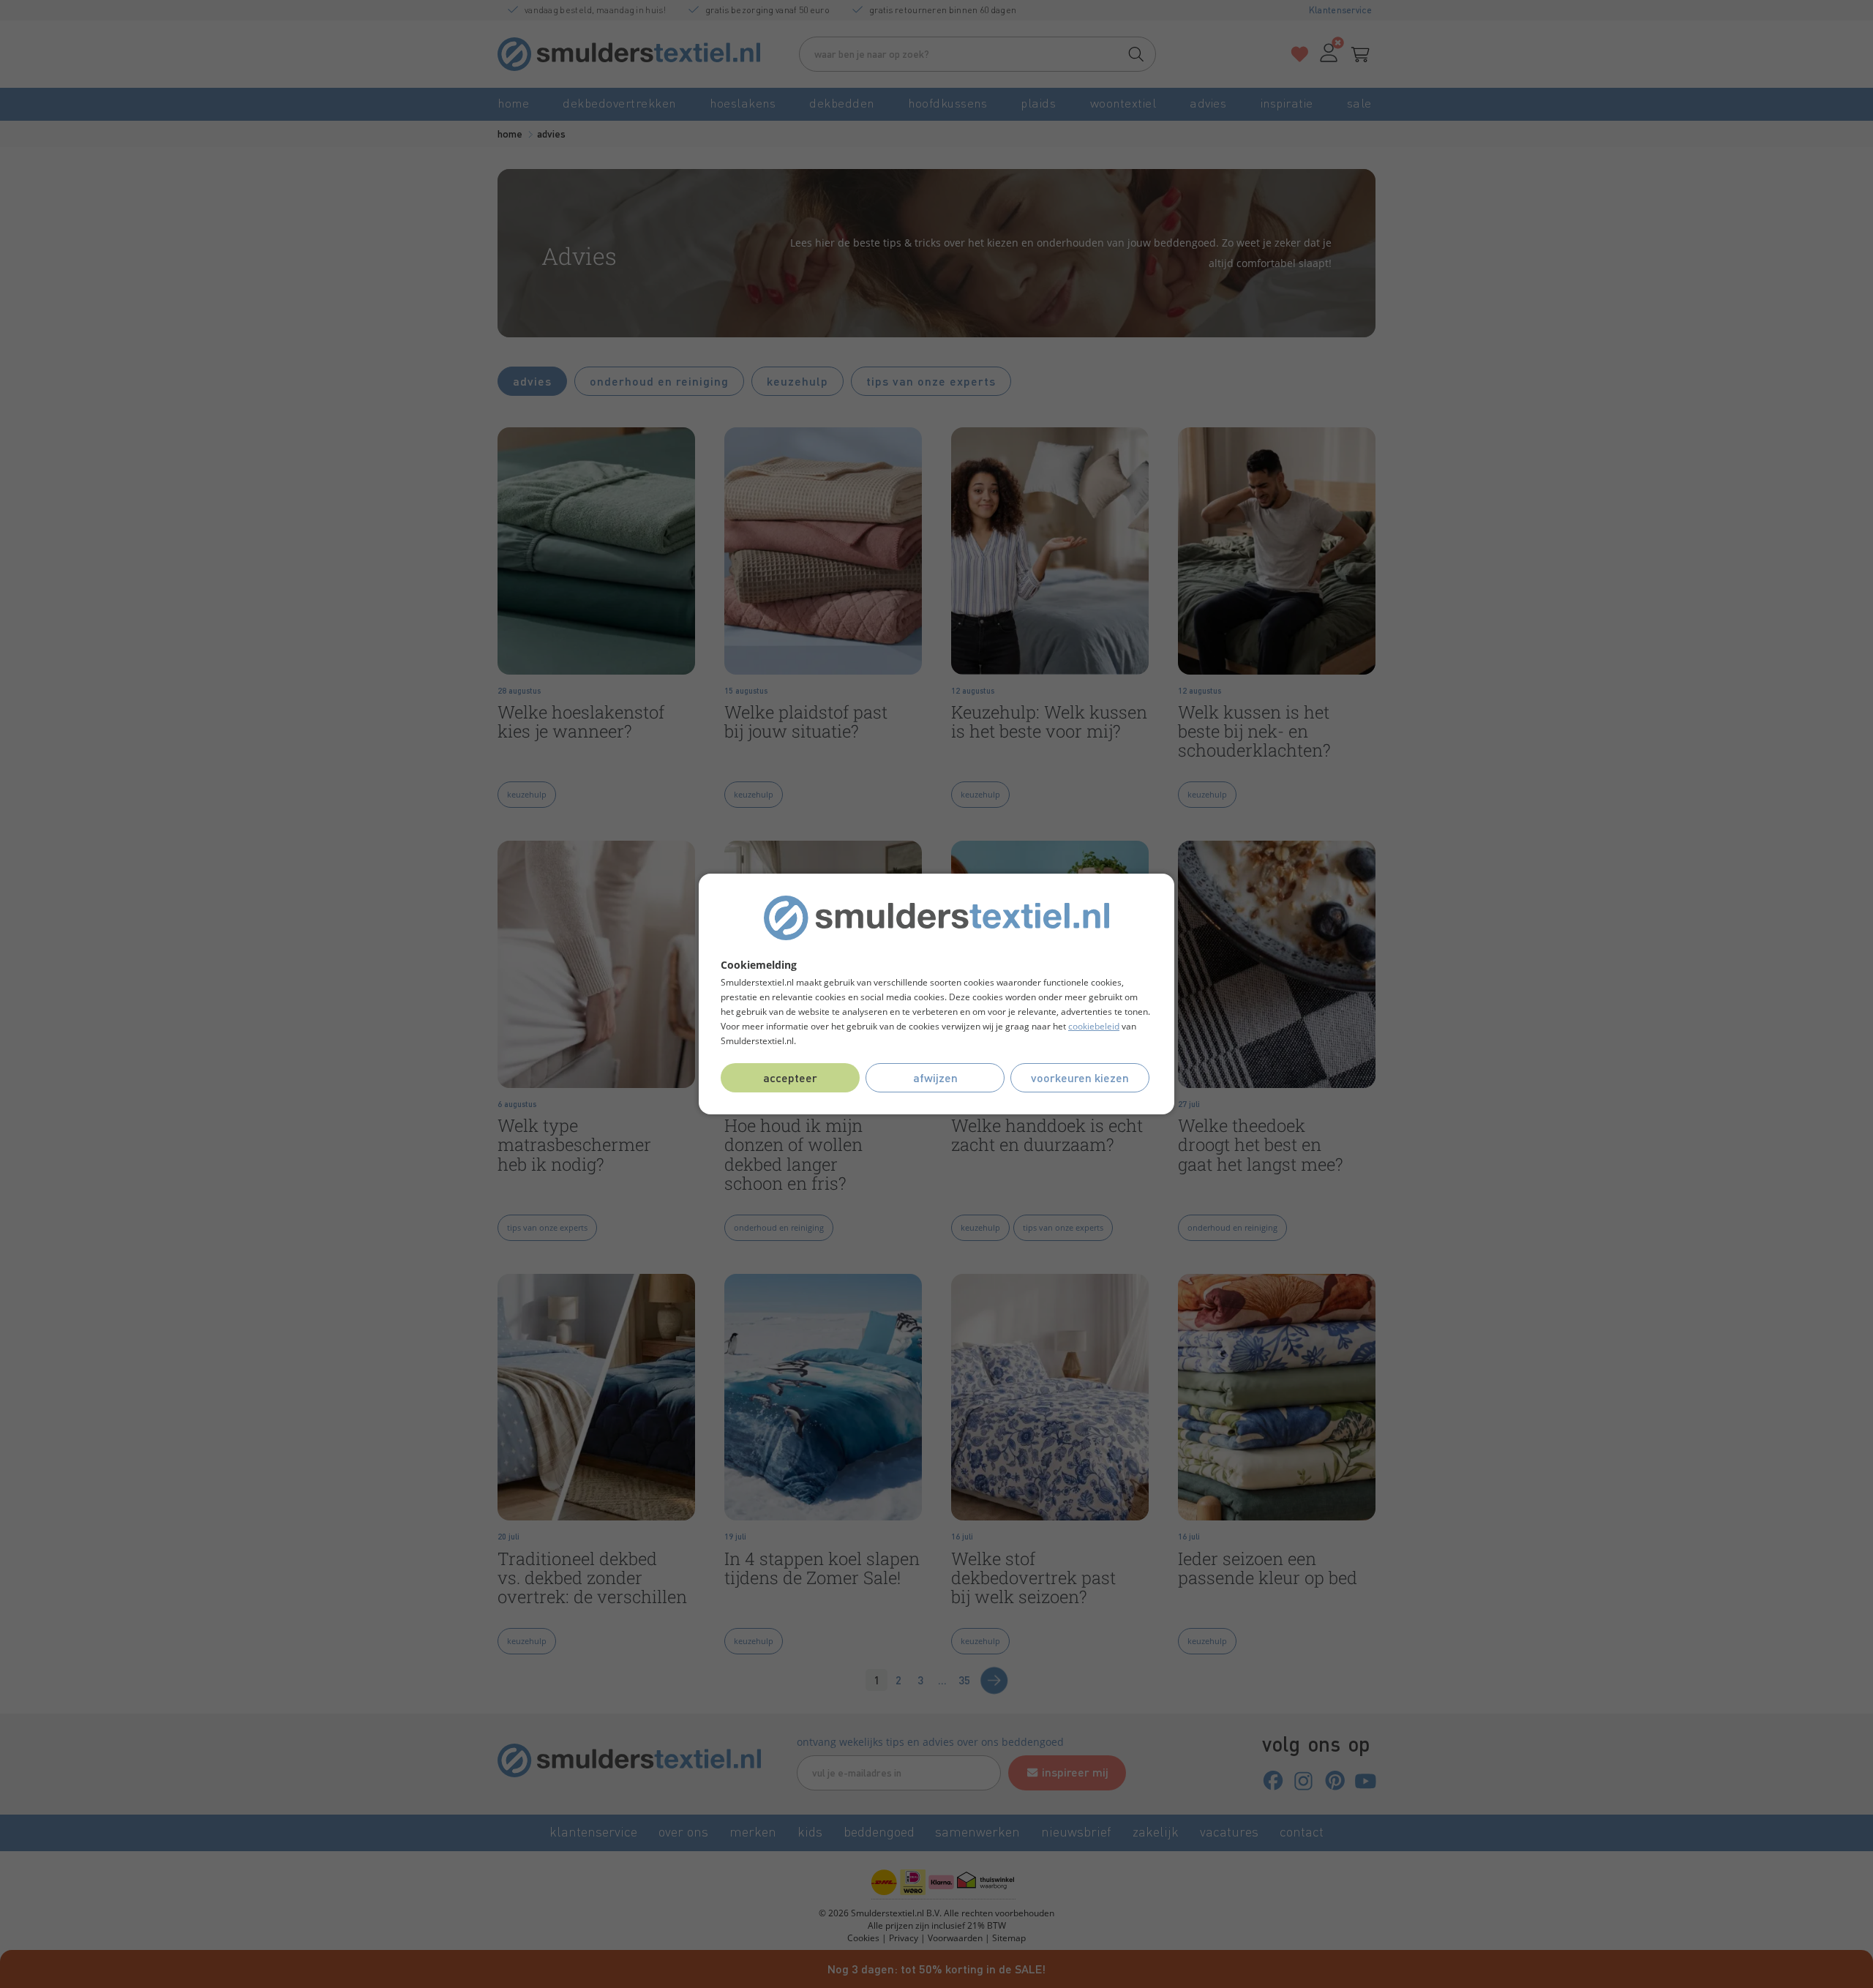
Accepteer (790, 1077)
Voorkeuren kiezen (1080, 1077)
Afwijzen (935, 1077)
